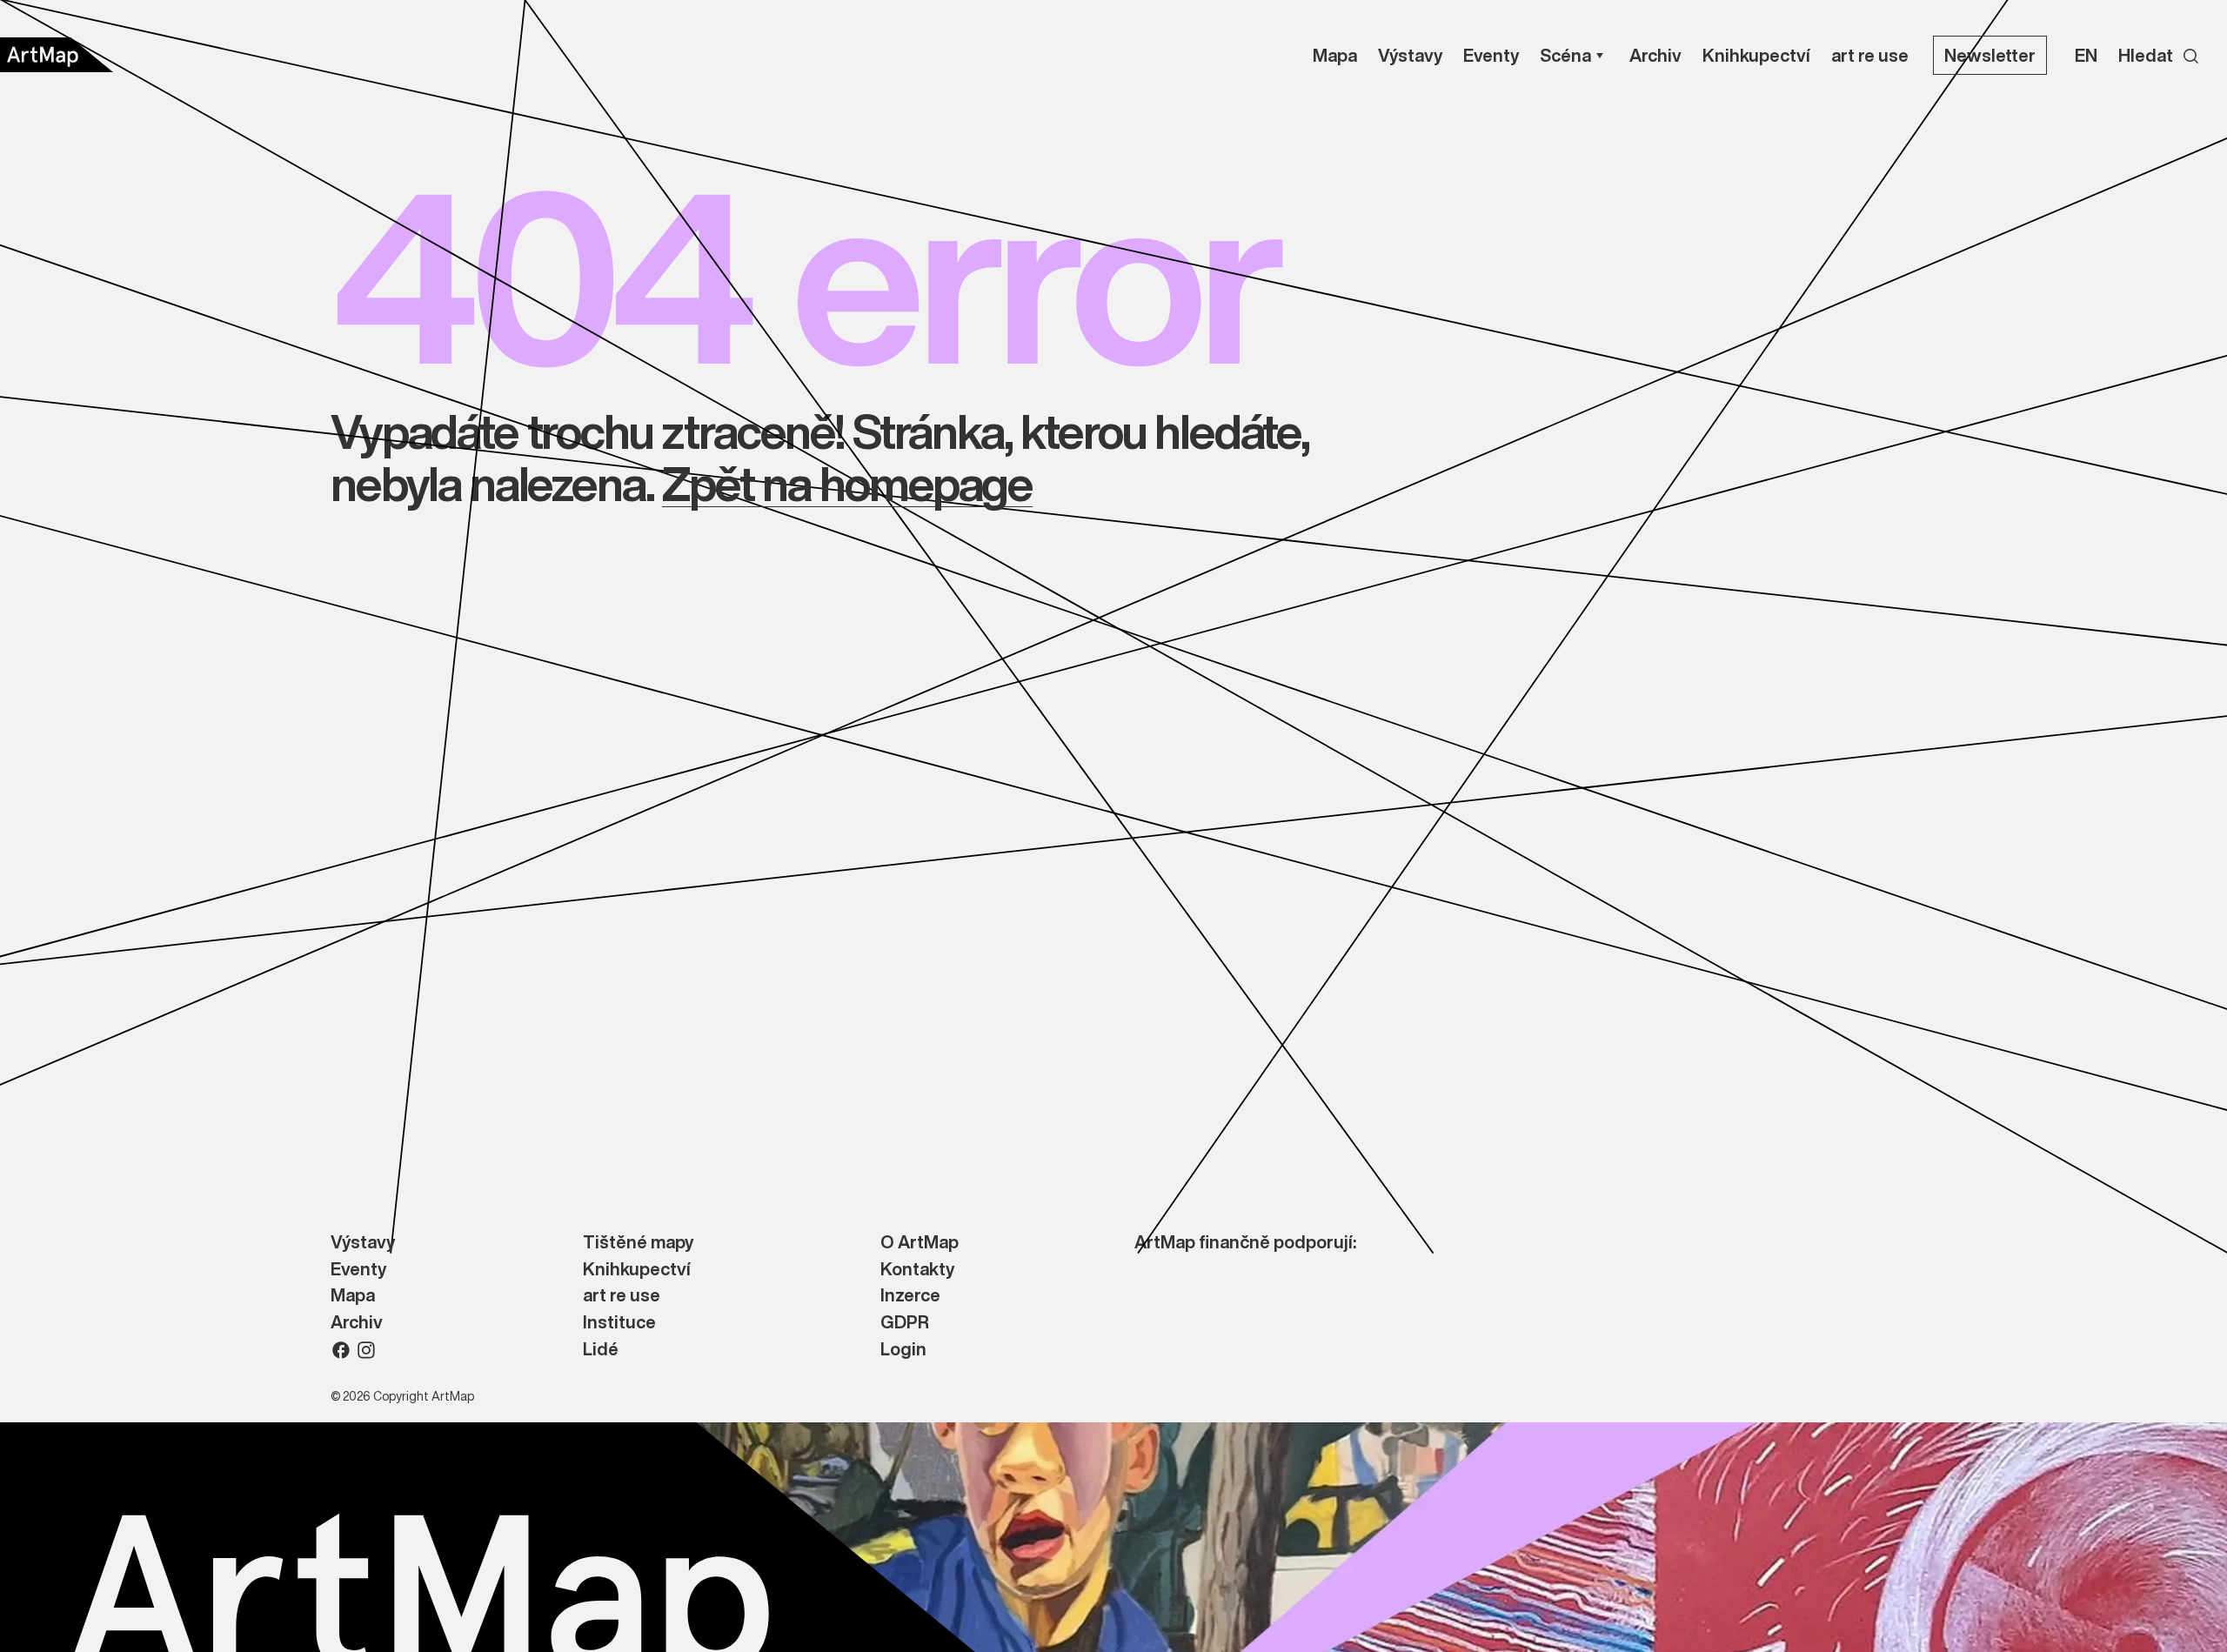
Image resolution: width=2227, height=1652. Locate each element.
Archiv (357, 1323)
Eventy (358, 1270)
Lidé (601, 1350)
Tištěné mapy (638, 1243)
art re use (622, 1296)
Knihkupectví (637, 1270)
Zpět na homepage (847, 483)
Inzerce (910, 1296)
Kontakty (917, 1270)
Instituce (619, 1323)
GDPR (905, 1323)
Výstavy (363, 1243)
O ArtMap (920, 1243)
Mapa (353, 1296)
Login (903, 1350)
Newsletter (1990, 55)
